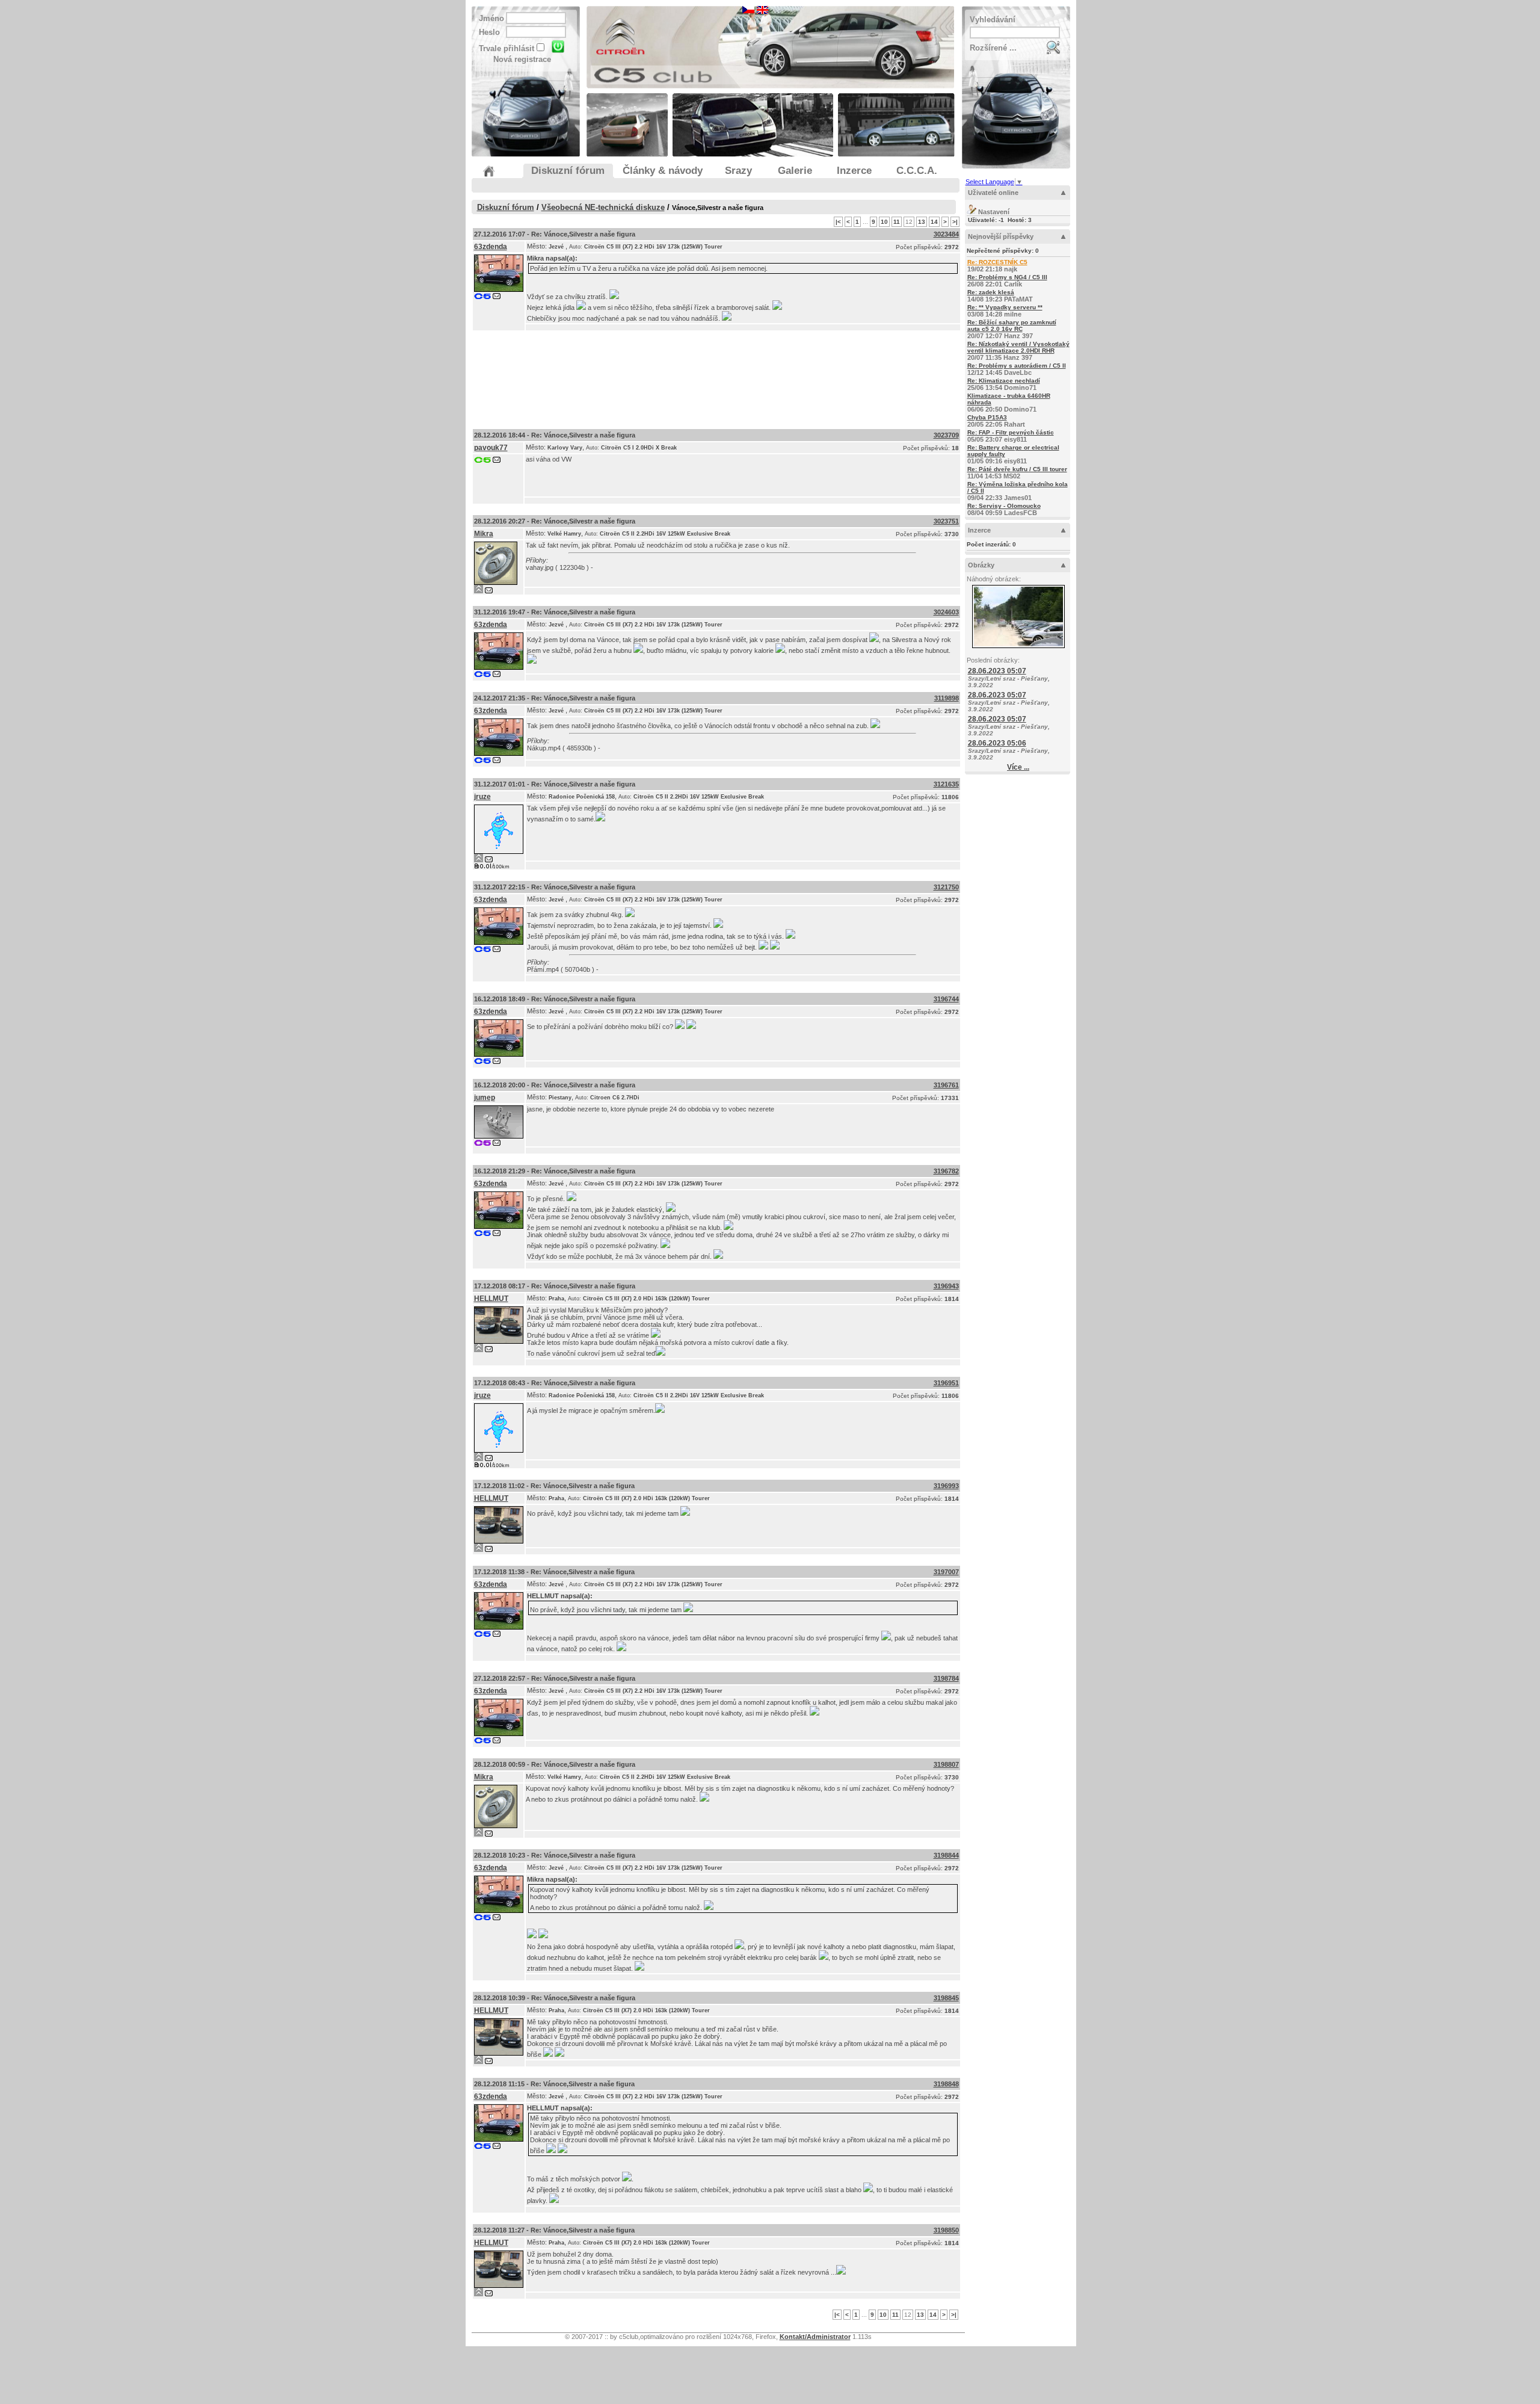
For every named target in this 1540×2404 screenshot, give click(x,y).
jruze (482, 797)
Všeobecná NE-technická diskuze (603, 207)
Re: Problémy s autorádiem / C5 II (1017, 366)
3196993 (946, 1486)
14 (934, 222)
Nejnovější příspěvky (1001, 236)
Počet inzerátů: (991, 544)
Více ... (1018, 767)
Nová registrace (522, 59)
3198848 (946, 2084)
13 (922, 222)
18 (955, 448)
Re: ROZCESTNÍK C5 (997, 262)
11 (897, 222)
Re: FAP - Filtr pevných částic (1011, 432)
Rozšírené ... (993, 48)
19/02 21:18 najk (997, 266)
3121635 (946, 784)
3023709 (946, 435)
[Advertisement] (716, 377)
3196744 (946, 999)
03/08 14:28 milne (1005, 311)
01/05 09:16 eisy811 (1013, 454)
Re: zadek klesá (991, 292)
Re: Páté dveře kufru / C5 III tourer (1017, 469)
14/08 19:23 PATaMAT (1000, 296)
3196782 (946, 1171)
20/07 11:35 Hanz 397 (1018, 351)
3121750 (946, 887)
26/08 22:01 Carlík (1007, 281)
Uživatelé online (993, 193)
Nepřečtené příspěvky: (1003, 251)
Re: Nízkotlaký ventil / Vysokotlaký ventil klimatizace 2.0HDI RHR (1018, 347)
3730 (952, 534)
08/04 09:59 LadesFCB (1004, 509)
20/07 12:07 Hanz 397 (1012, 329)
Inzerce (979, 530)
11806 (950, 797)
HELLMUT (491, 1299)
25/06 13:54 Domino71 (1004, 384)
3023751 (946, 521)
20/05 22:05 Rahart (996, 421)
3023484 (946, 234)
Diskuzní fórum (506, 207)
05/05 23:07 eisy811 (1011, 436)
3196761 (946, 1085)
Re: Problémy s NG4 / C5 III (1007, 277)
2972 (952, 247)
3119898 (947, 698)
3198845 (946, 1998)
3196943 (946, 1286)
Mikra (535, 258)
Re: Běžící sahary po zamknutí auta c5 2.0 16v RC (1012, 326)
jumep (485, 1098)
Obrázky (981, 565)
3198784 (946, 1678)
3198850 (946, 2230)
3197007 (946, 1572)
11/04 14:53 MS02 (1017, 473)
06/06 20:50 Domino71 (1009, 403)
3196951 (946, 1383)
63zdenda (491, 247)
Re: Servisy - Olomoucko (1004, 506)
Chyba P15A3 (987, 417)
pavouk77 (491, 448)
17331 (950, 1098)
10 (884, 222)
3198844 (946, 1855)
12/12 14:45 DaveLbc (1017, 369)
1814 (952, 1299)
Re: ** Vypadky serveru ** (1005, 307)
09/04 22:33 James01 (1018, 491)
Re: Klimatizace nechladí (1004, 381)
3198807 (946, 1764)
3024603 (946, 612)
